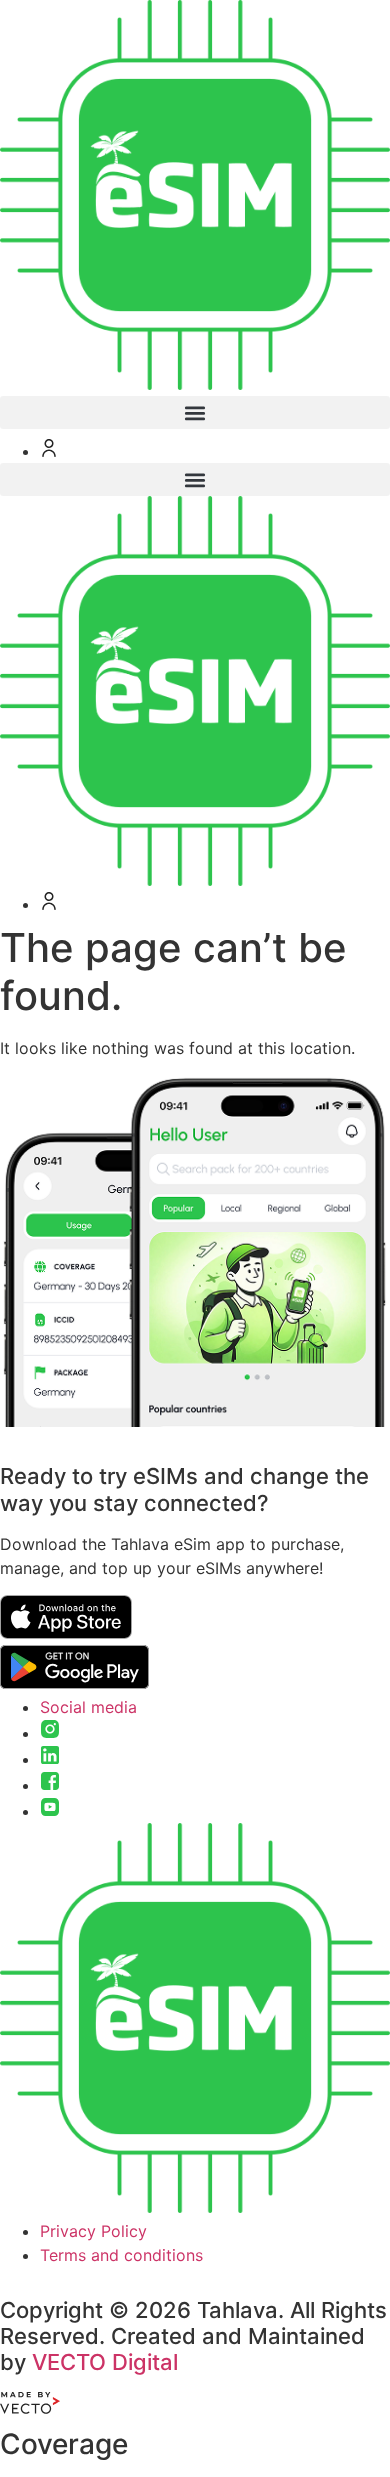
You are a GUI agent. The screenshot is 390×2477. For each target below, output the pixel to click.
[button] (195, 412)
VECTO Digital (105, 2362)
